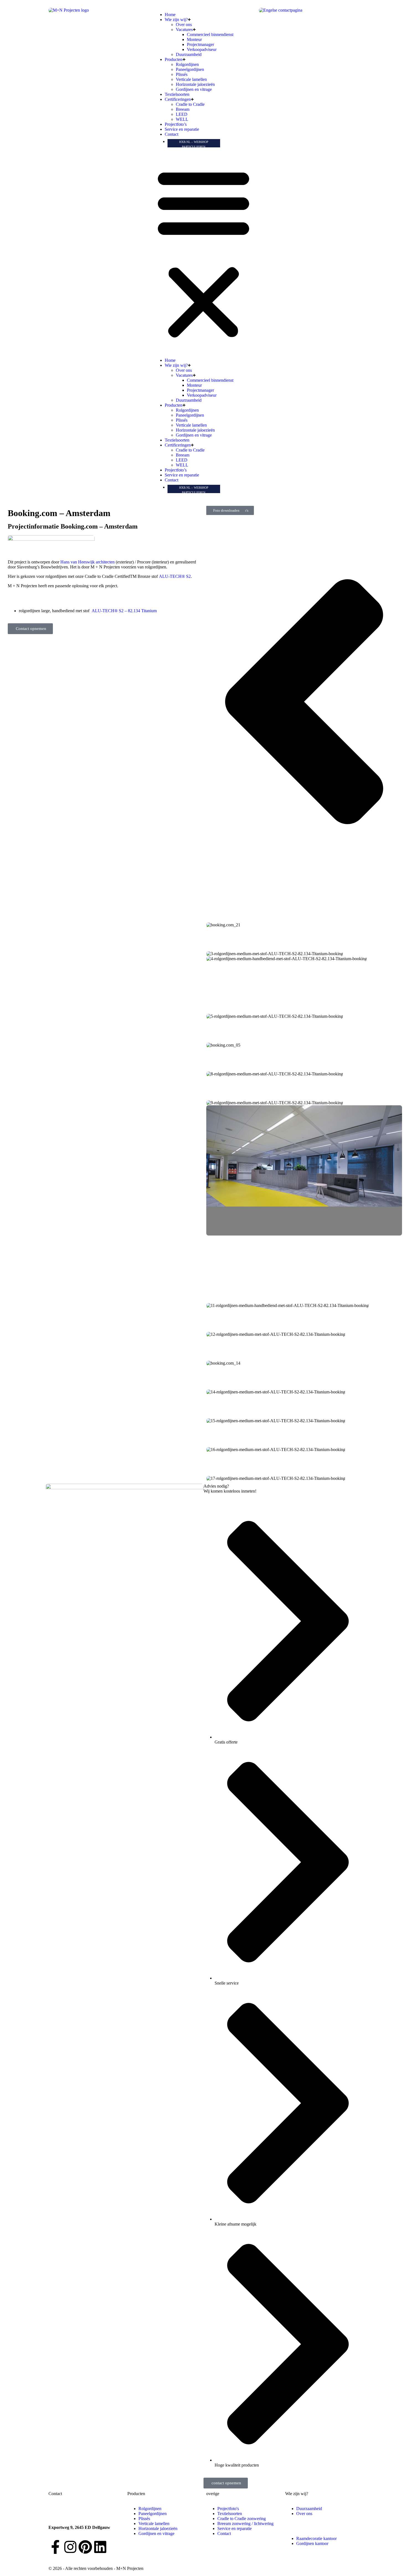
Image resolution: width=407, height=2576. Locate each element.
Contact (172, 134)
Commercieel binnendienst (210, 34)
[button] (203, 253)
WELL (182, 119)
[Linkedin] (100, 2547)
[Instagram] (70, 2547)
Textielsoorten (177, 94)
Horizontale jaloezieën (195, 84)
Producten (174, 59)
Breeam (183, 109)
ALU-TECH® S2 (175, 576)
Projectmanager (200, 44)
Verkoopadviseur (202, 49)
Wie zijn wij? (176, 20)
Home (170, 15)
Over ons (184, 25)
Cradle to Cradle (190, 104)
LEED (182, 114)
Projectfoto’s (176, 124)
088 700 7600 (61, 2509)
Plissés (182, 74)
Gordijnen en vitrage (194, 89)
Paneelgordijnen (190, 69)
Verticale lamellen (191, 79)
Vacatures (184, 30)
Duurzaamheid (189, 54)
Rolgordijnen (187, 64)
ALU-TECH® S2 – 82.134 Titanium (124, 611)
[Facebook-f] (55, 2547)
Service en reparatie (182, 129)
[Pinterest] (85, 2547)
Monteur (194, 39)
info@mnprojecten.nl (67, 2518)
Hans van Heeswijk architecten (87, 562)
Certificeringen (178, 99)
